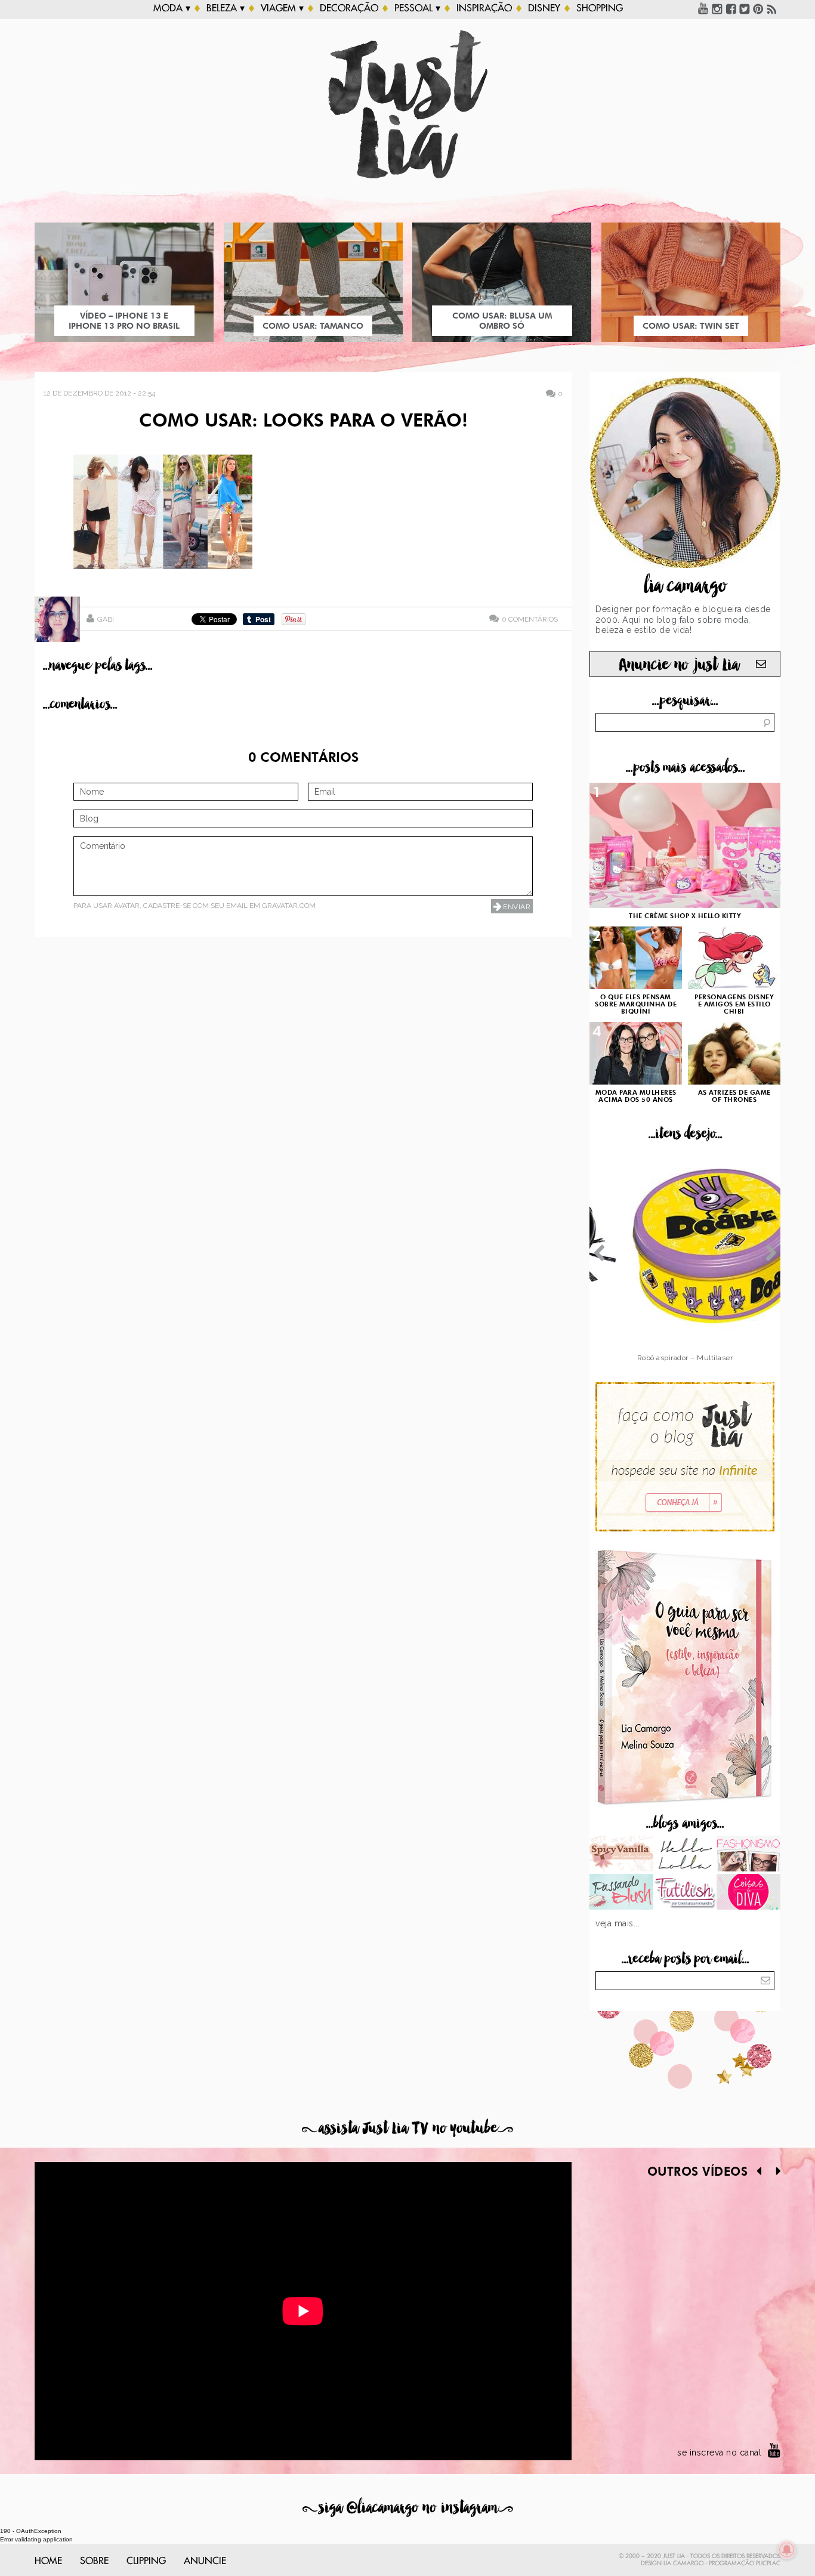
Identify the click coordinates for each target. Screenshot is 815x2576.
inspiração (484, 8)
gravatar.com (289, 906)
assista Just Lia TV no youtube (407, 2128)
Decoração (349, 8)
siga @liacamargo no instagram (408, 2508)
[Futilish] (685, 1893)
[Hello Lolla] (685, 1855)
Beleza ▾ (226, 8)
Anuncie (205, 2561)
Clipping (146, 2561)
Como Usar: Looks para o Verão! (303, 422)
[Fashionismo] (748, 1855)
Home (48, 2561)
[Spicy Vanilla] (621, 1855)
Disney (544, 8)
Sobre (94, 2561)
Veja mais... (618, 1923)
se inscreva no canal (719, 2453)
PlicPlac (768, 2563)
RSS (772, 8)
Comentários (530, 619)
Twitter (745, 8)
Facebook (731, 8)
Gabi (106, 619)
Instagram (717, 8)
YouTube (703, 8)
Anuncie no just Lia (679, 665)
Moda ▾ (172, 8)
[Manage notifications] (787, 2550)
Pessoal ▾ (417, 8)
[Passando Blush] (621, 1893)
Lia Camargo (683, 2563)
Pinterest (758, 8)
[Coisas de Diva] (748, 1893)
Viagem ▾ (282, 8)
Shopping (600, 8)
